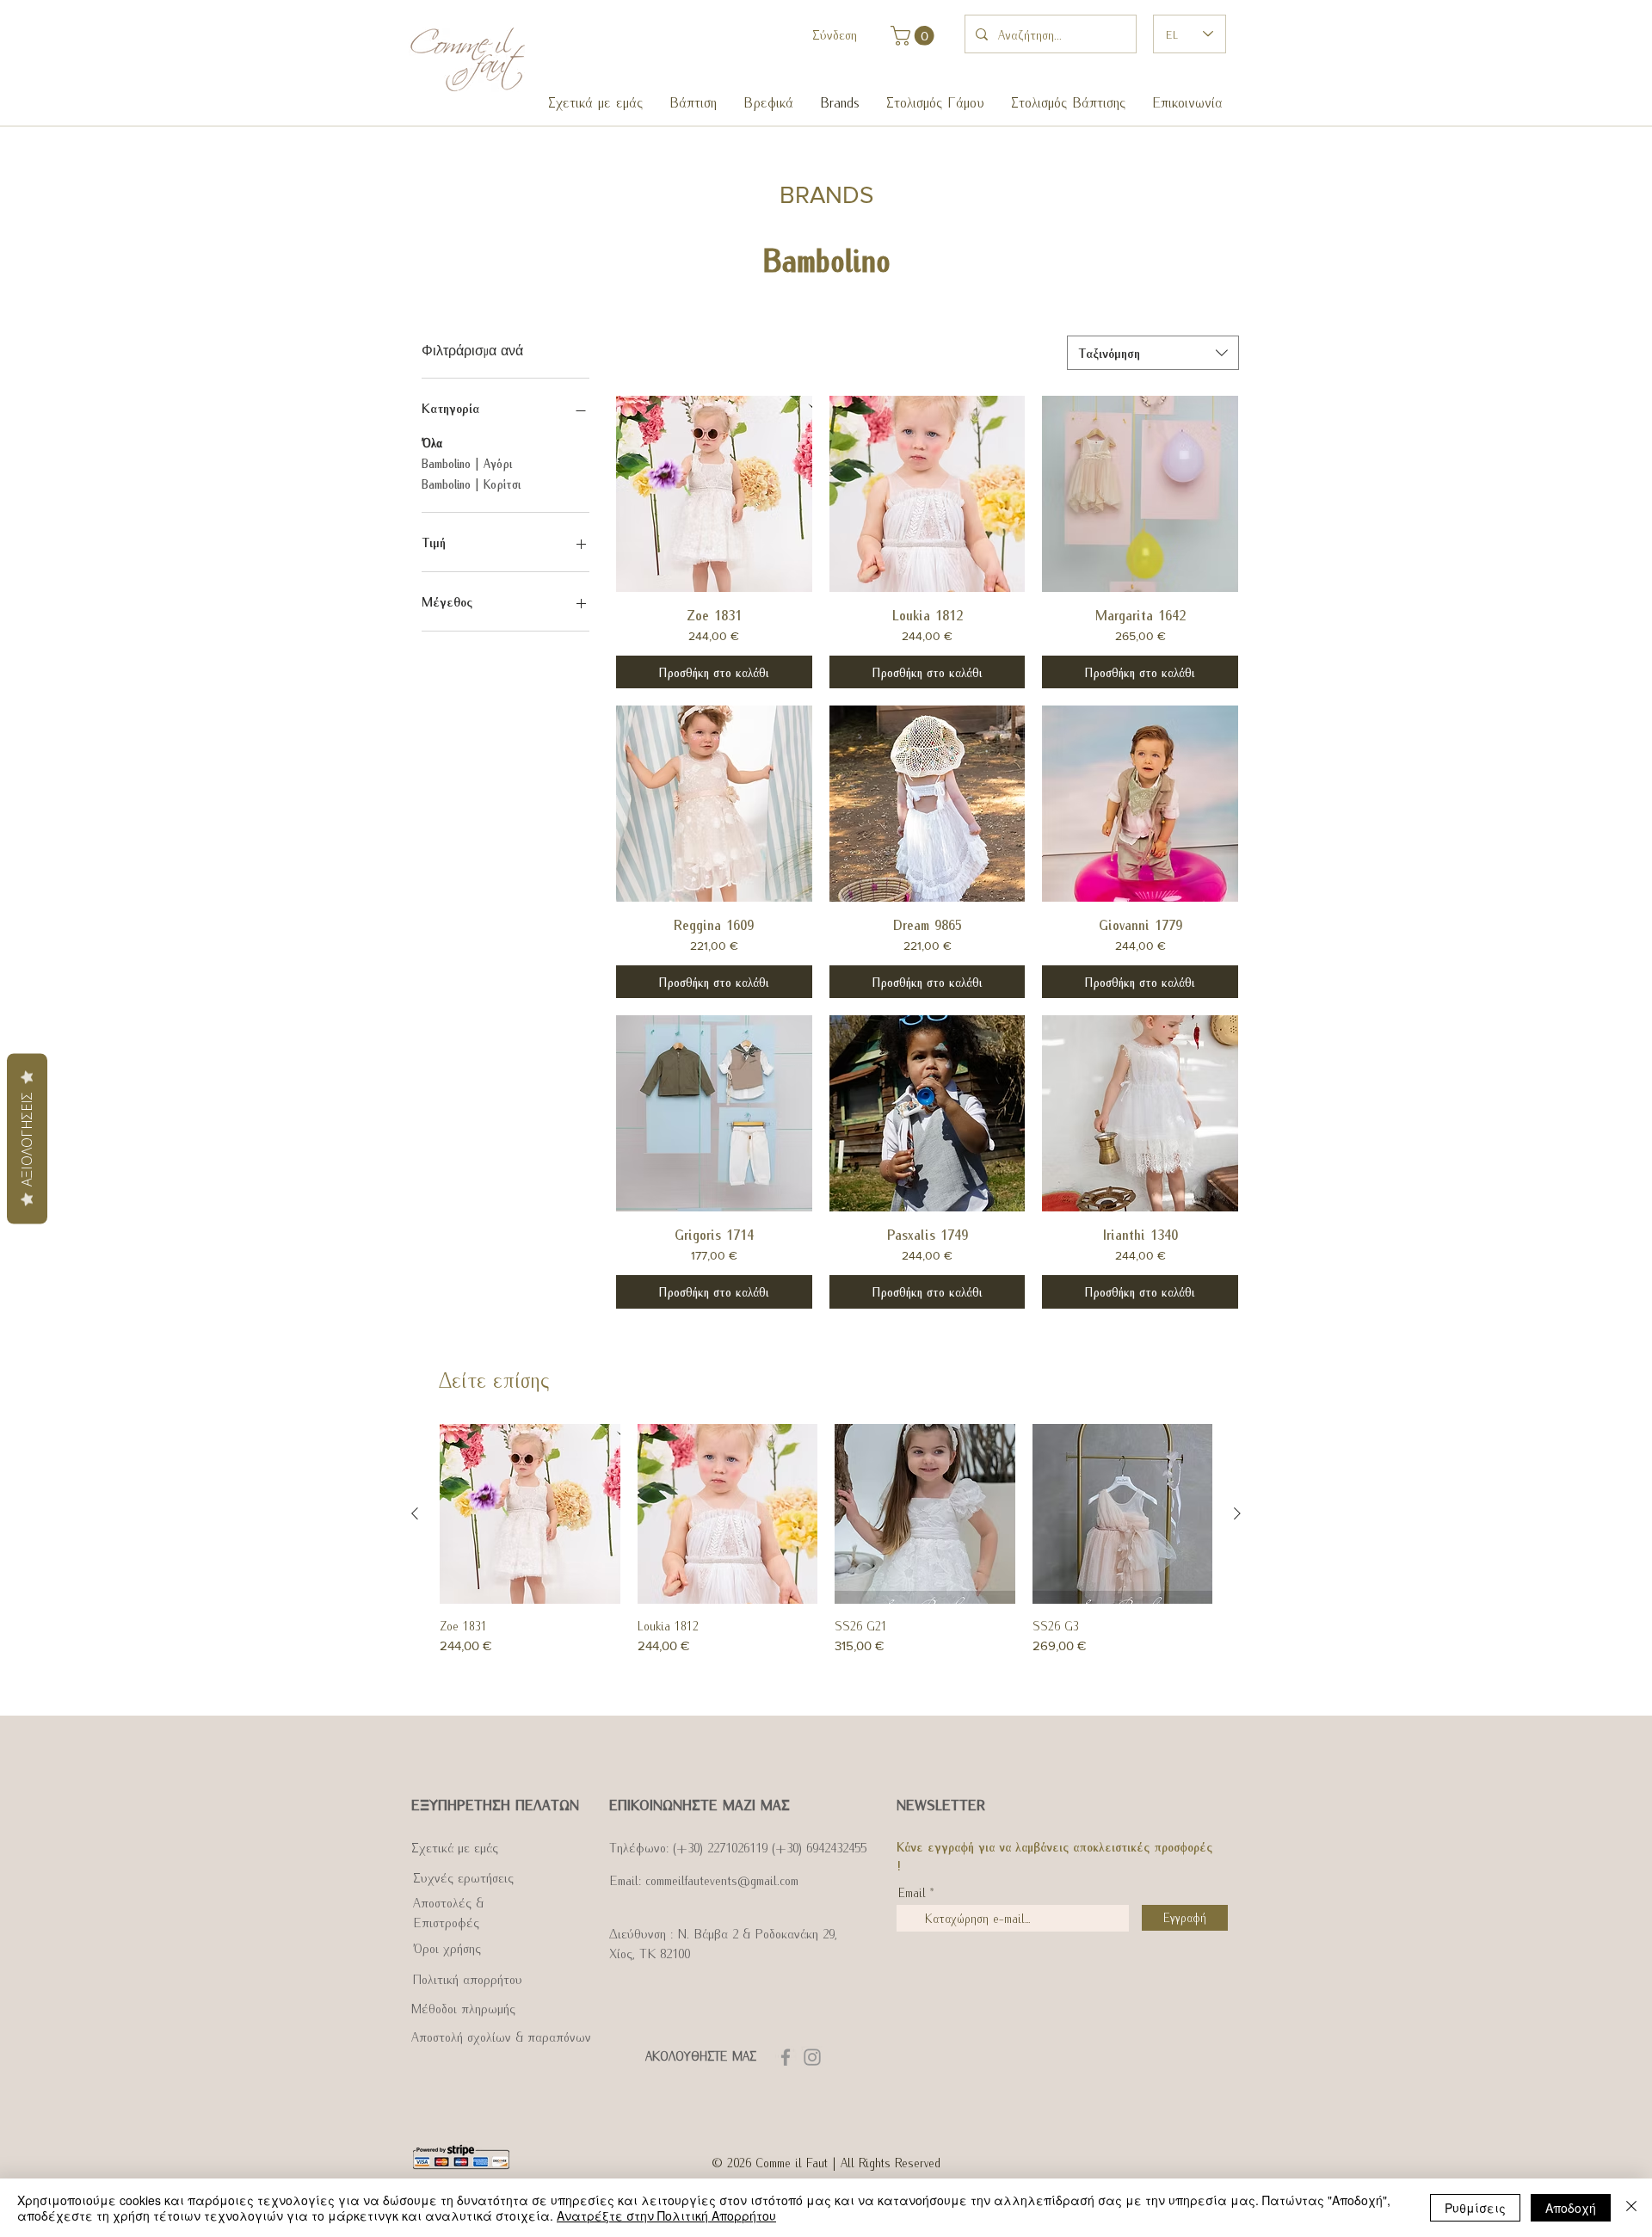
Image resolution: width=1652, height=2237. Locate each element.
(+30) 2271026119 (720, 1846)
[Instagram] (812, 2057)
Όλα (432, 443)
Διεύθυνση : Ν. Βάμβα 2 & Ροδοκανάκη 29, (723, 1932)
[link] (915, 36)
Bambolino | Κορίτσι (471, 484)
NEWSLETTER (941, 1804)
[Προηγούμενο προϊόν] (415, 1513)
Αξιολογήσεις (27, 1139)
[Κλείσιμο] (1631, 2208)
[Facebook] (786, 2057)
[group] (826, 1562)
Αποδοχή (1571, 2208)
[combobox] (1153, 353)
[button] (693, 101)
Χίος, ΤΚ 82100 (650, 1952)
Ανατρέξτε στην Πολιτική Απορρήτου (666, 2215)
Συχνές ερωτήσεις (463, 1876)
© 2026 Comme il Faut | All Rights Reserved (826, 2162)
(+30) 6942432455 (819, 1846)
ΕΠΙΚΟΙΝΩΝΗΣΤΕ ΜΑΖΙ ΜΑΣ (700, 1804)
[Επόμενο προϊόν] (1237, 1513)
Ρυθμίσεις (1475, 2208)
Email (912, 1892)
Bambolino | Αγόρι (467, 463)
